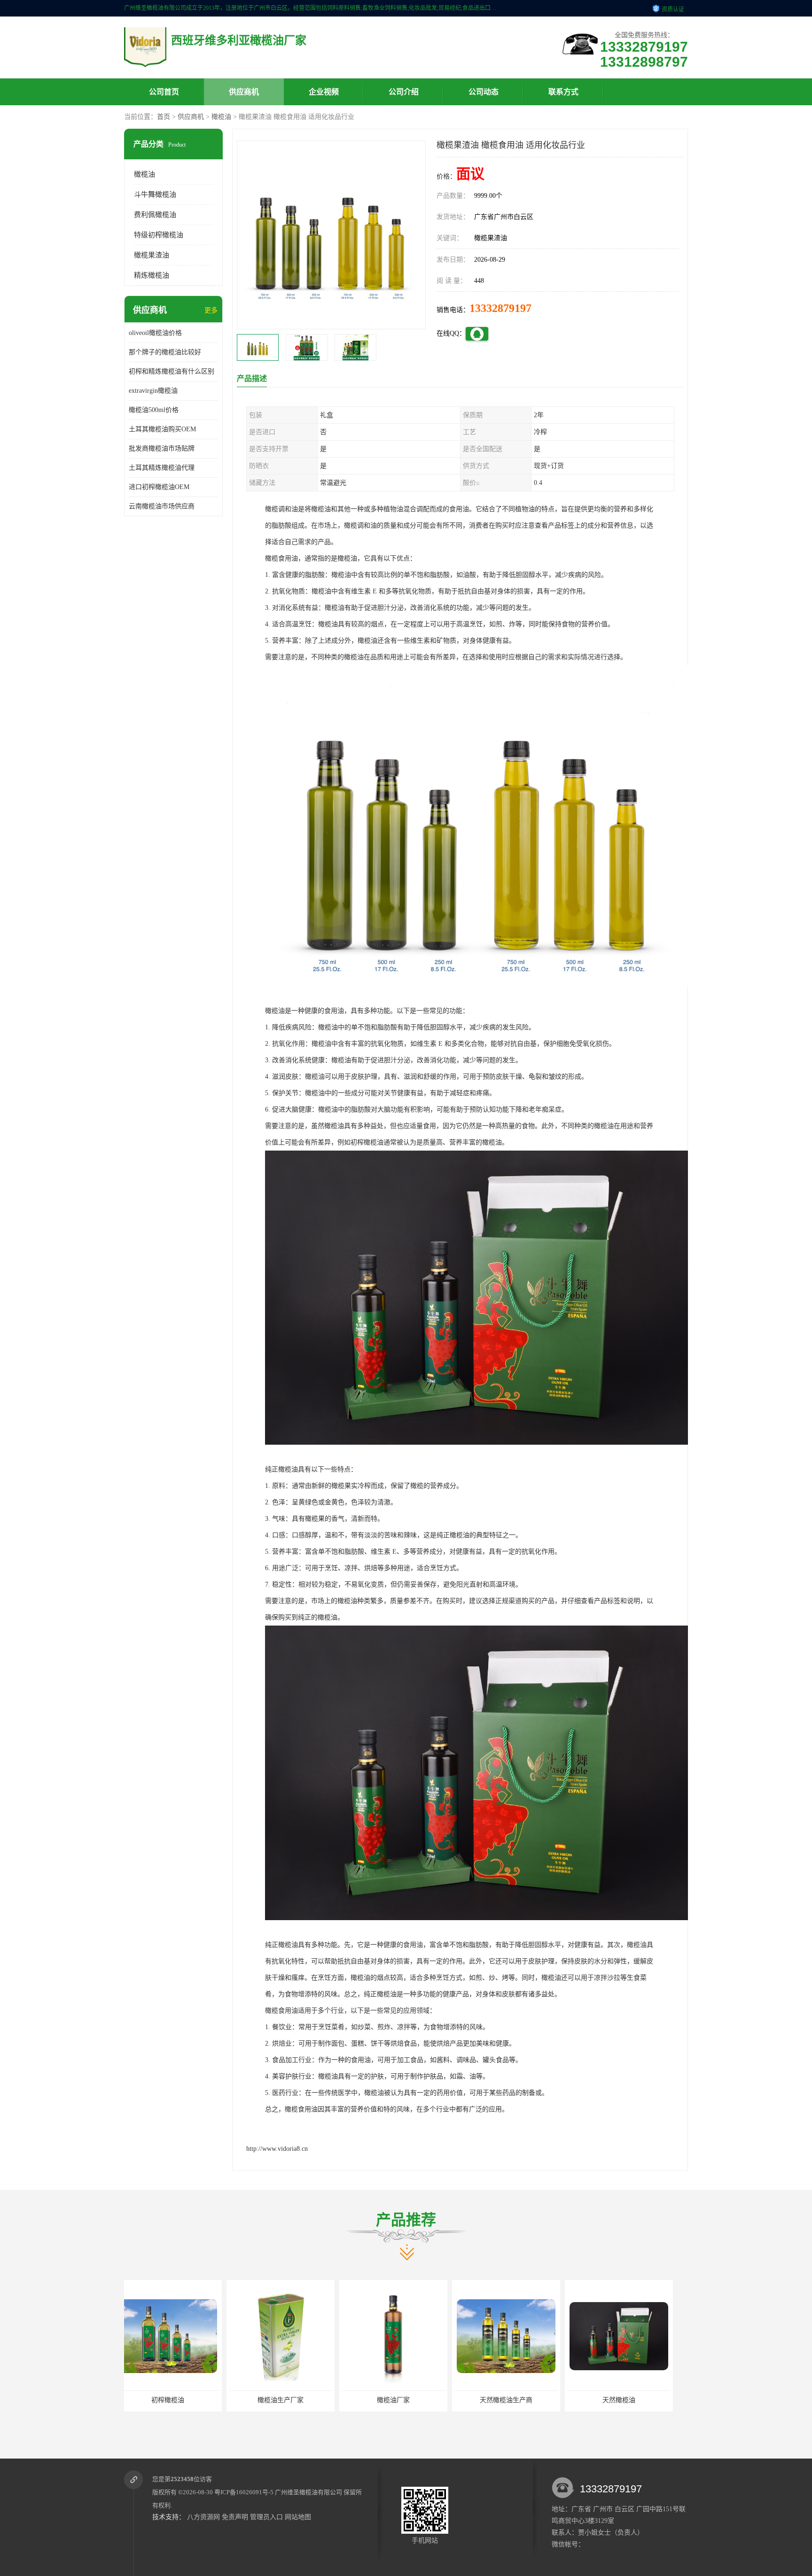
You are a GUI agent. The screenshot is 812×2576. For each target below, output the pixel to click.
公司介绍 (404, 92)
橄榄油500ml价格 (154, 410)
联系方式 (563, 92)
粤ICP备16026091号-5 (244, 2492)
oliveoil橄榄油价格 (155, 333)
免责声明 (235, 2517)
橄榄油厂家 (178, 2400)
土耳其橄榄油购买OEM (162, 429)
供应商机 (244, 92)
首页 (164, 117)
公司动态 (484, 92)
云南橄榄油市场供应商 (162, 506)
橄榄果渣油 (152, 255)
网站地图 (298, 2517)
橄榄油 (221, 117)
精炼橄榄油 (152, 275)
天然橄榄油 (404, 2400)
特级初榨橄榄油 (159, 235)
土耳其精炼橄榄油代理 (162, 468)
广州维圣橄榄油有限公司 (308, 2492)
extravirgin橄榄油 (153, 391)
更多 (211, 310)
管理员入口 (266, 2517)
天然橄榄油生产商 (291, 2400)
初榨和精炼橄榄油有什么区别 (172, 371)
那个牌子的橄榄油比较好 (165, 352)
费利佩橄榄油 (155, 215)
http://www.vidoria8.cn (277, 2149)
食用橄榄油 (629, 2400)
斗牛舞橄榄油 (155, 195)
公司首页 (164, 92)
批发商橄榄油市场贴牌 (162, 448)
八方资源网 (203, 2517)
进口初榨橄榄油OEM (159, 487)
